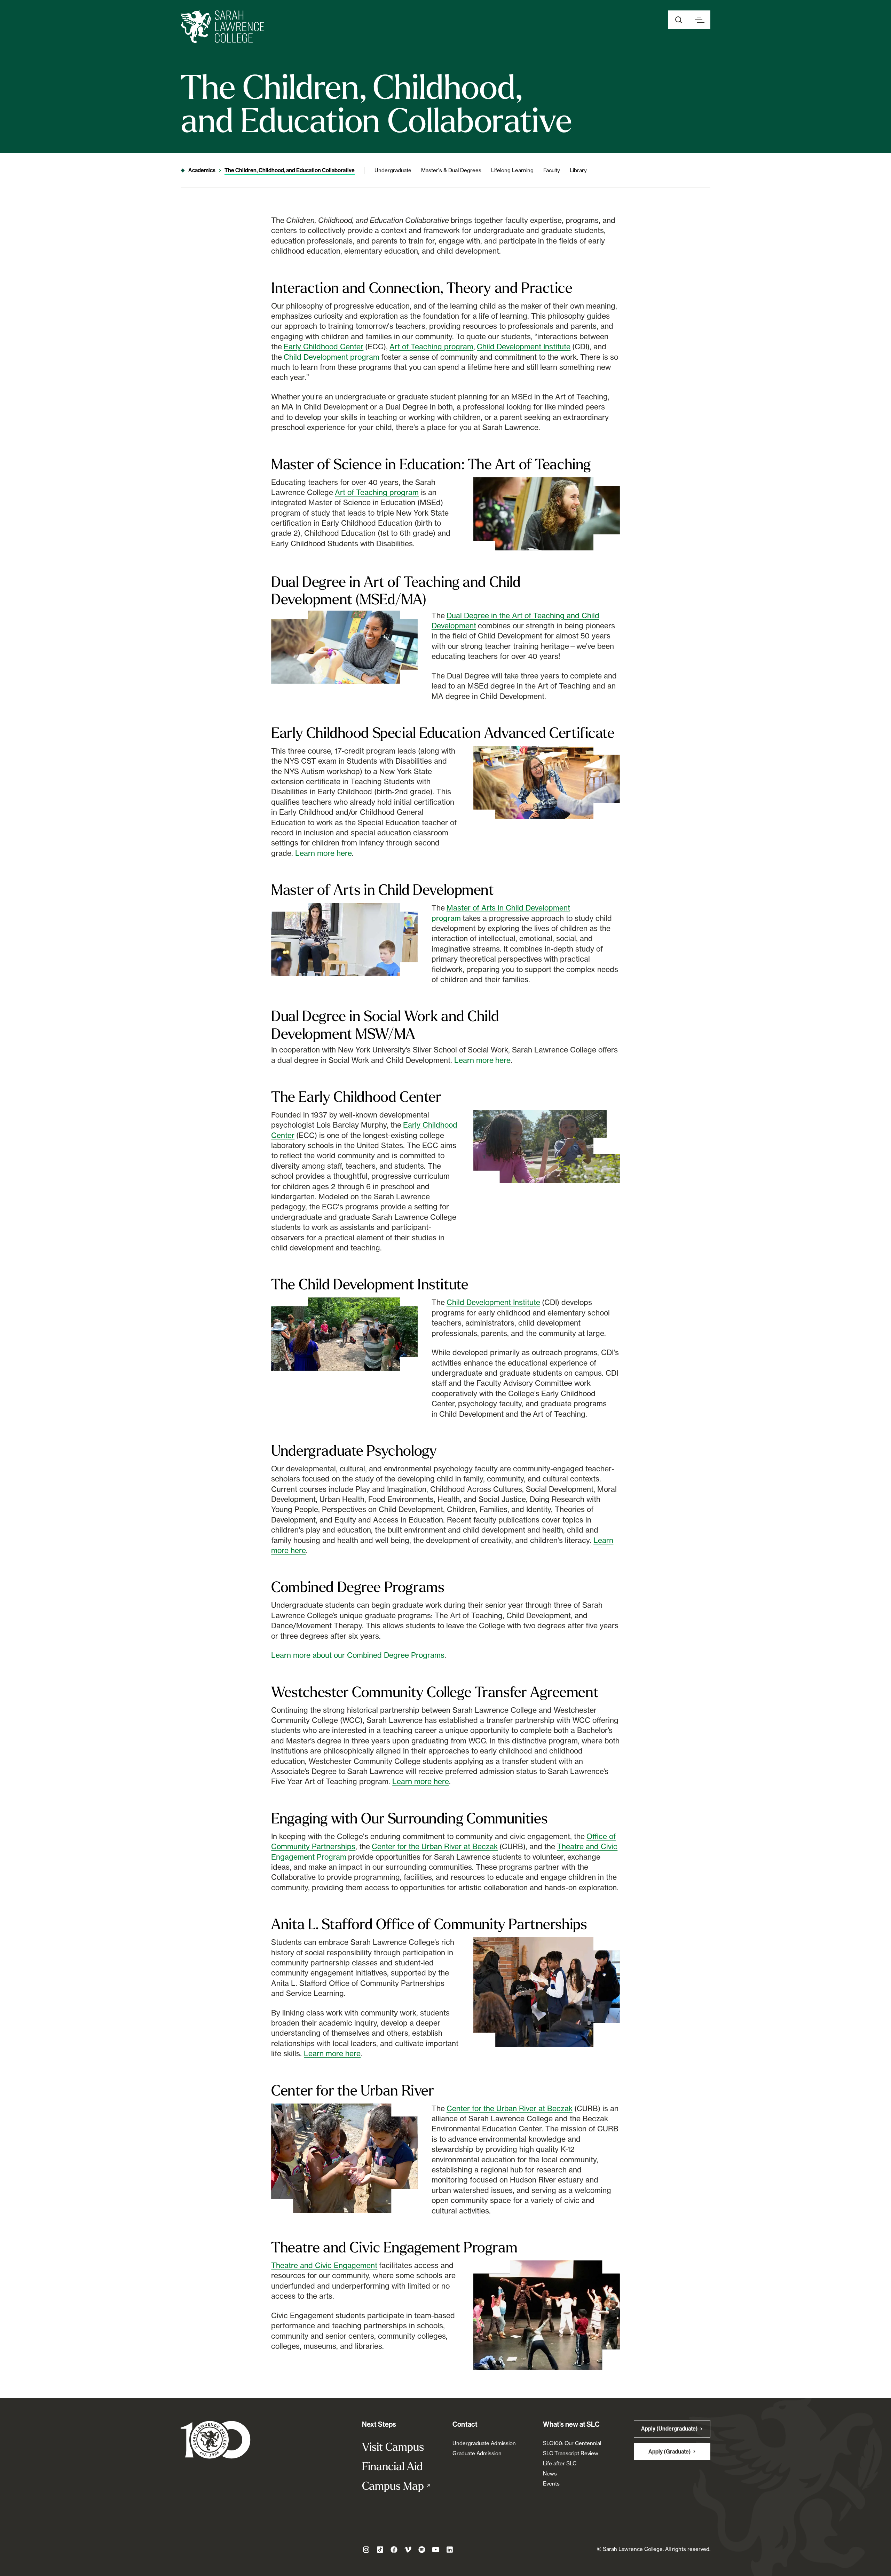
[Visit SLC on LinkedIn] (450, 2550)
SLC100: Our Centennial (572, 2443)
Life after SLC (560, 2463)
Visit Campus (393, 2447)
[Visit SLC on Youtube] (436, 2550)
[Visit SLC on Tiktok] (380, 2550)
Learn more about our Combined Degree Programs (358, 1655)
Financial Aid (392, 2466)
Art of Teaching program (431, 347)
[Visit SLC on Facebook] (394, 2550)
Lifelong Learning (512, 170)
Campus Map (400, 2486)
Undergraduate (393, 170)
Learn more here (324, 853)
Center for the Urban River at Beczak (435, 1846)
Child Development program (332, 357)
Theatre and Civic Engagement (324, 2265)
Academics (202, 170)
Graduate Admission (477, 2453)
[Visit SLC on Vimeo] (408, 2550)
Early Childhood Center (324, 347)
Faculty (552, 170)
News (550, 2474)
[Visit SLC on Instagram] (366, 2550)
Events (551, 2484)
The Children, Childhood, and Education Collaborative (290, 170)
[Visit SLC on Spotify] (422, 2550)
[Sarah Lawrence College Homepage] (216, 2439)
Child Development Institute (524, 347)
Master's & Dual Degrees (451, 170)
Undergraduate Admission (484, 2443)
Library (578, 170)
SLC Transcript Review (571, 2453)
